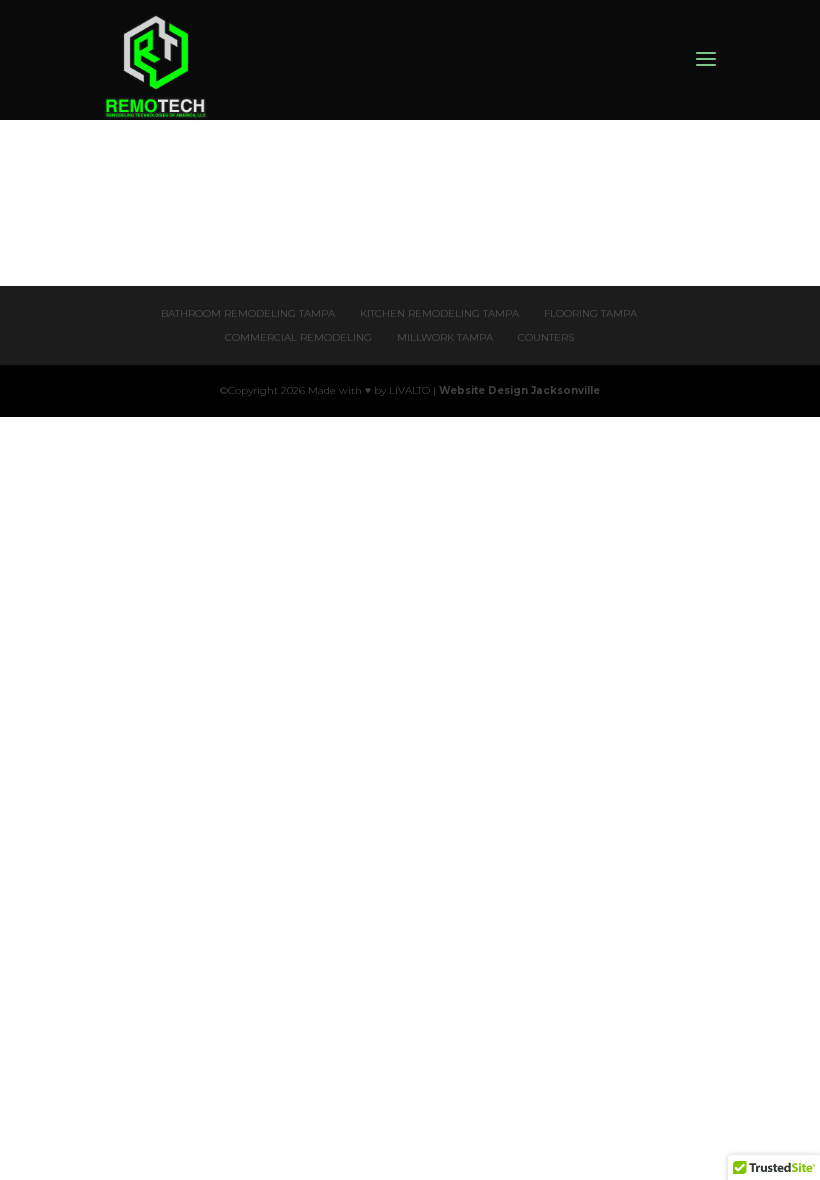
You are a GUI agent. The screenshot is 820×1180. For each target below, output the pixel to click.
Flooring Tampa (590, 313)
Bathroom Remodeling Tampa (248, 313)
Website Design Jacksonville (519, 390)
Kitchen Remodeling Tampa (439, 313)
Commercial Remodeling (298, 337)
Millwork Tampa (445, 337)
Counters (546, 337)
